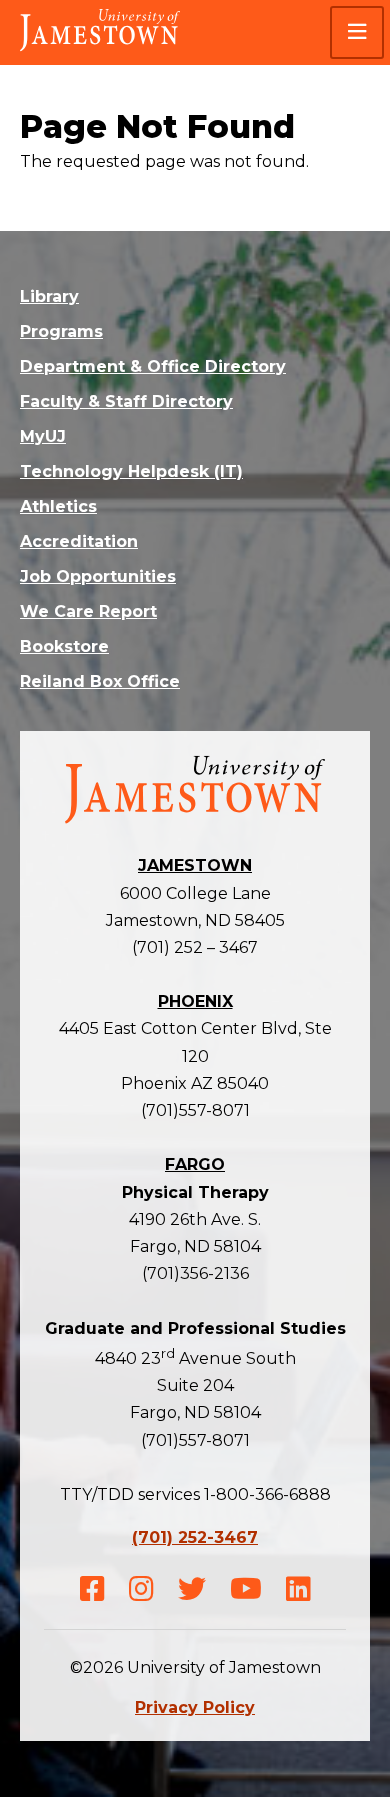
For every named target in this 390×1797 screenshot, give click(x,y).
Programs (61, 331)
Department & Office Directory (153, 366)
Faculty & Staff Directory (126, 401)
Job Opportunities (98, 576)
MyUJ (43, 436)
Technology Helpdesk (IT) (131, 471)
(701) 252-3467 (195, 1537)
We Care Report (88, 611)
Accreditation (79, 541)
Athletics (58, 506)
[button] (357, 32)
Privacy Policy (195, 1707)
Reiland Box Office (100, 681)
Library (49, 296)
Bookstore (64, 646)
